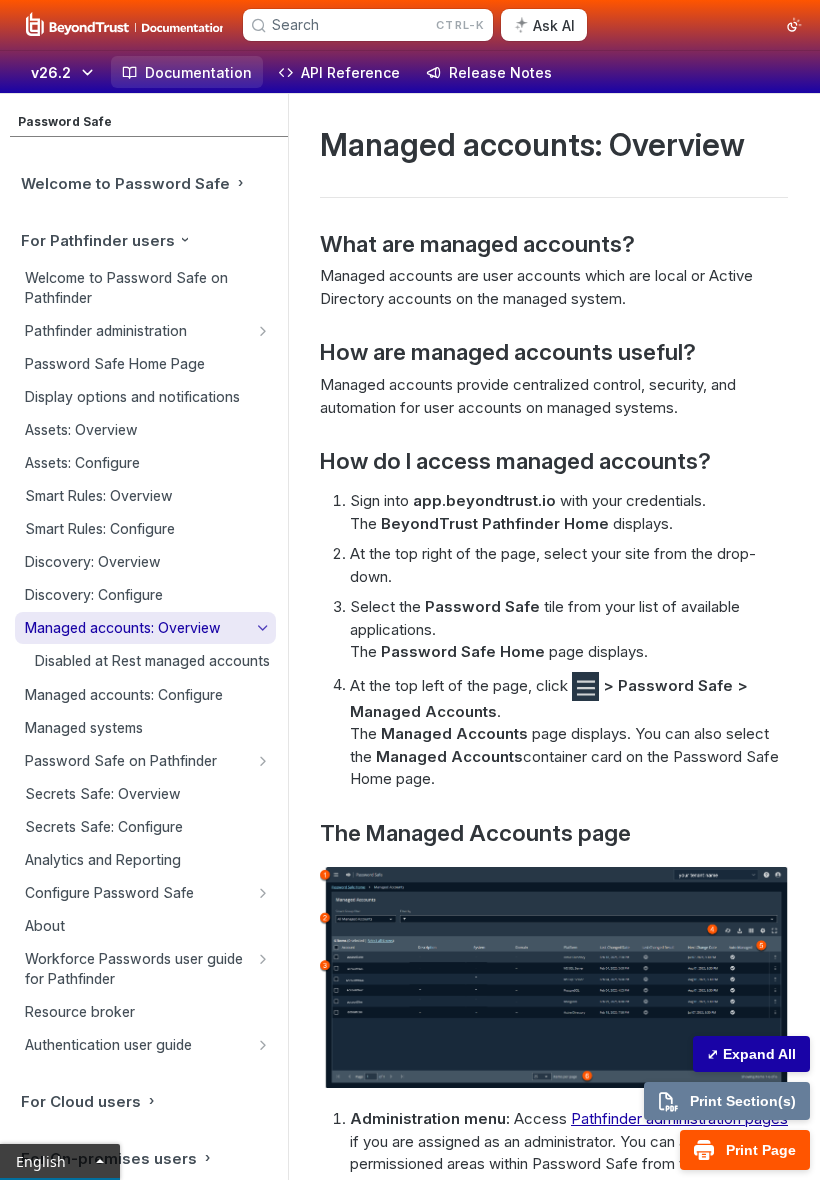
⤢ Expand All (751, 1054)
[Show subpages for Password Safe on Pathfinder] (263, 761)
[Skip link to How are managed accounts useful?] (306, 352)
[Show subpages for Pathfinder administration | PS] (263, 331)
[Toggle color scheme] (794, 25)
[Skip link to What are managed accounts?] (306, 244)
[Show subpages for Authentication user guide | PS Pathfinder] (263, 1045)
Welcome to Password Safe (125, 183)
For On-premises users (109, 1158)
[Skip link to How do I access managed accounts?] (306, 461)
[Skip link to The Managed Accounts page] (306, 833)
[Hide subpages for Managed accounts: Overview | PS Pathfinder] (263, 628)
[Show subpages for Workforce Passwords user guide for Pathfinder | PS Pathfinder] (263, 959)
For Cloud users (81, 1101)
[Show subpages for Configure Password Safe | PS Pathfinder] (263, 893)
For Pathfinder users (98, 240)
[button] (585, 684)
